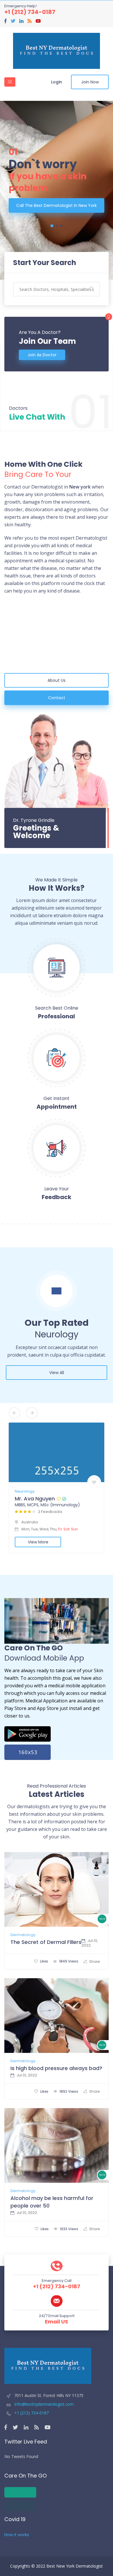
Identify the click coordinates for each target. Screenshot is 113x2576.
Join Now (90, 82)
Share (94, 1961)
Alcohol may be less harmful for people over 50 (52, 2202)
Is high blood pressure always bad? (56, 2068)
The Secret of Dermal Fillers (46, 1942)
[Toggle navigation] (10, 82)
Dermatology (23, 1935)
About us (57, 680)
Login (57, 82)
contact (57, 698)
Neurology (25, 1491)
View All (57, 1373)
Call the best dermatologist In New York (57, 205)
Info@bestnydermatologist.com (43, 2404)
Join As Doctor (42, 355)
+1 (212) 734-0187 (30, 12)
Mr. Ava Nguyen (35, 1499)
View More (38, 1542)
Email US (57, 2322)
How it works (17, 2535)
